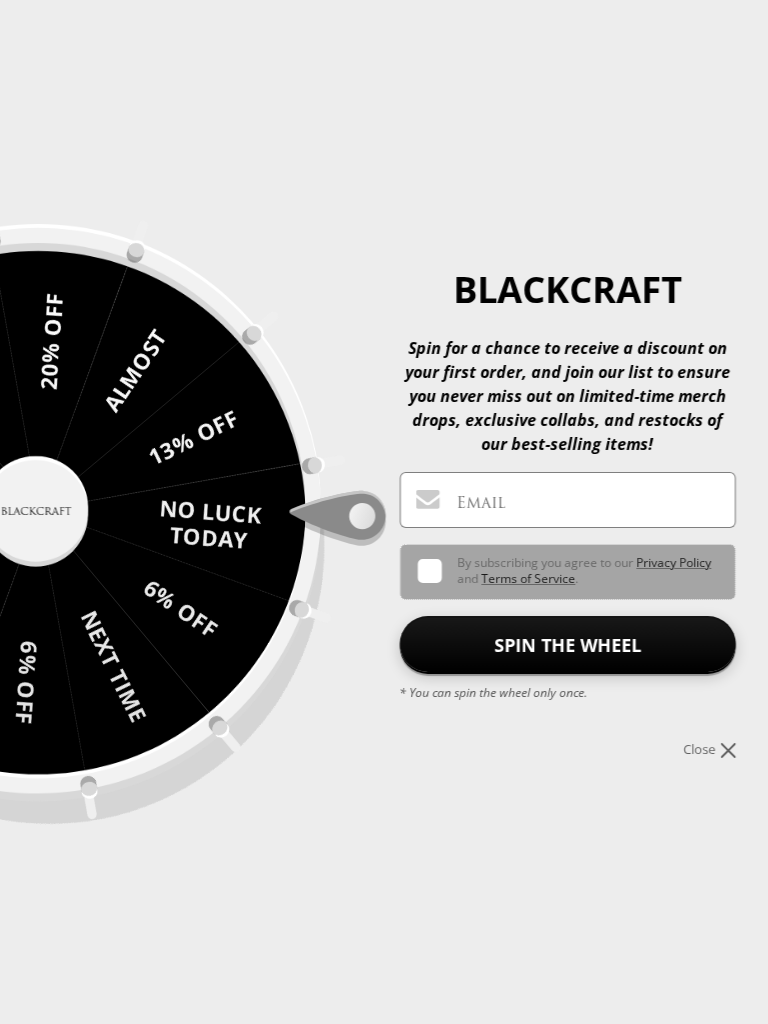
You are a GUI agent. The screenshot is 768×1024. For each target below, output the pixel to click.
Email (480, 502)
